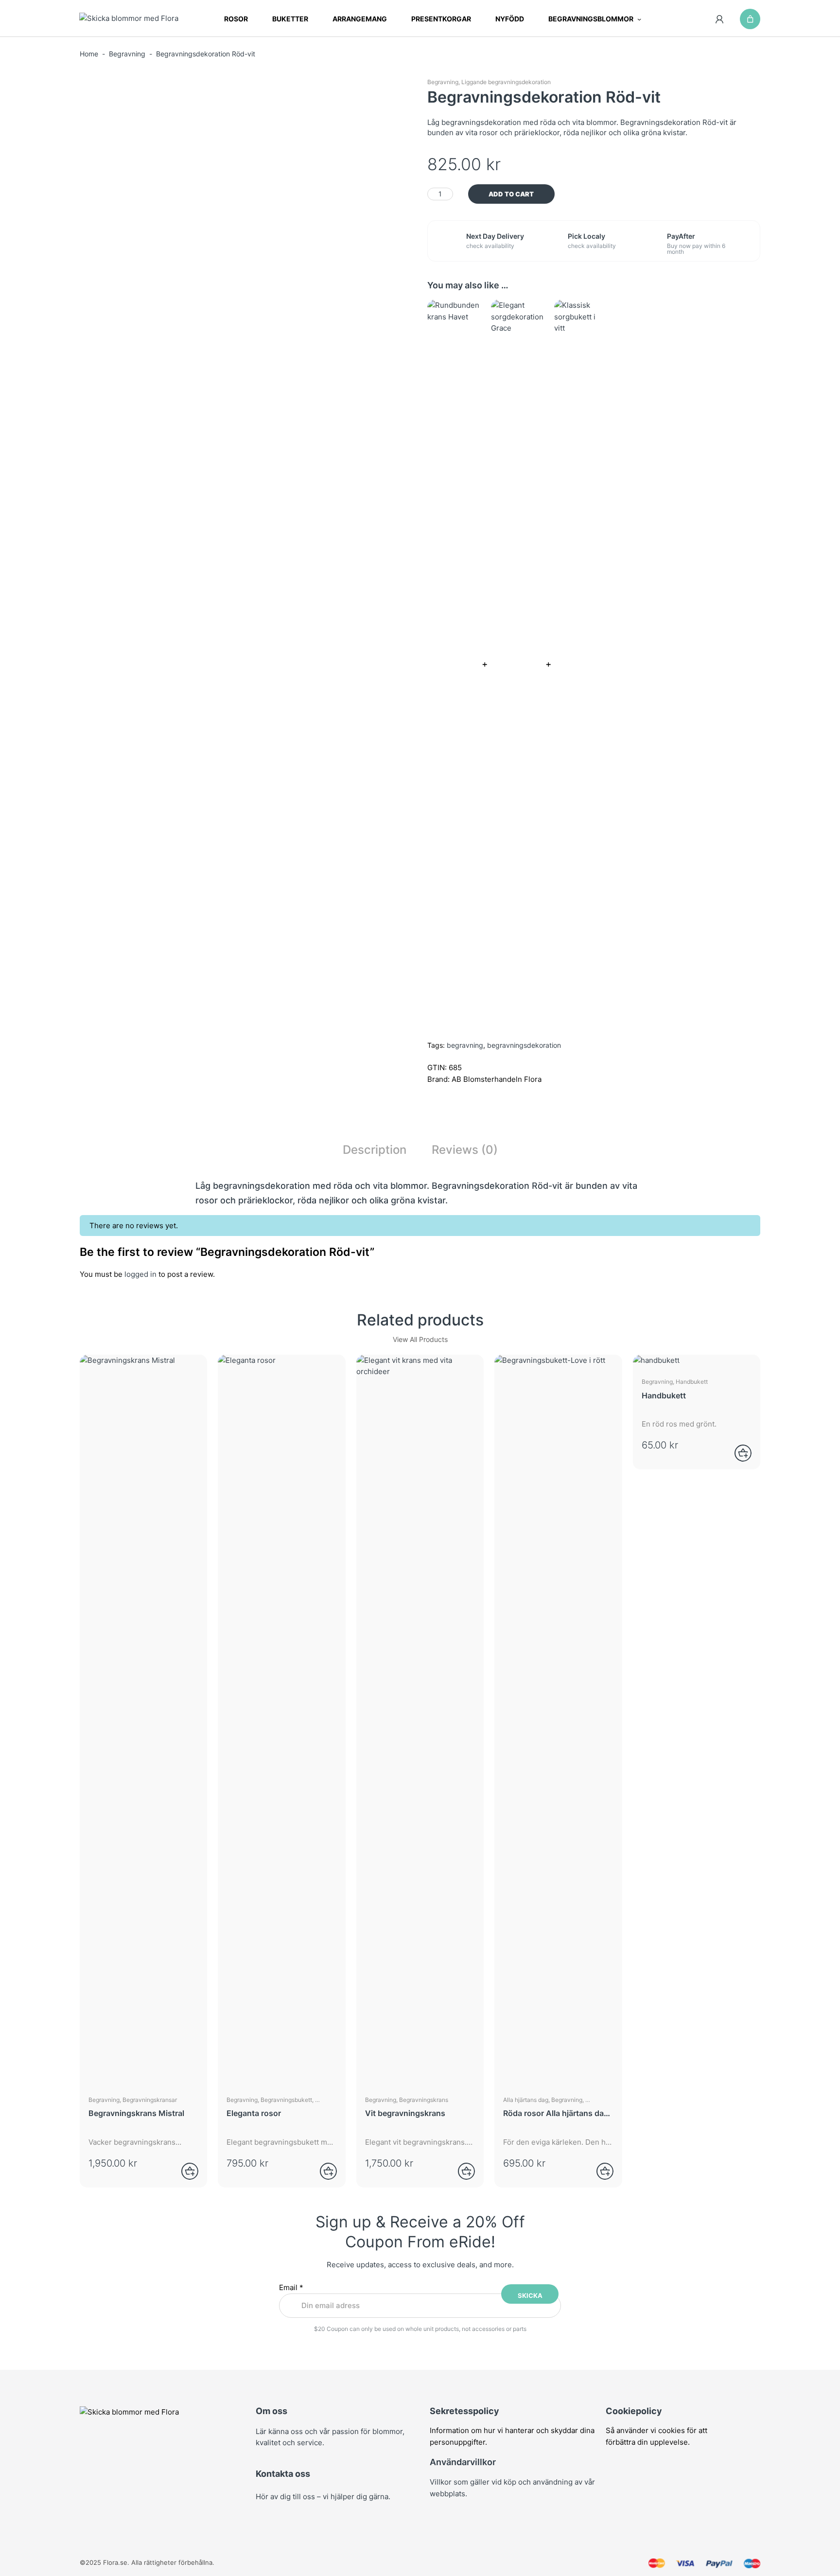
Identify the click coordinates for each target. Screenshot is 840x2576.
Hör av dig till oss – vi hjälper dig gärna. (323, 2497)
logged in (140, 1274)
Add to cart (511, 194)
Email (291, 2287)
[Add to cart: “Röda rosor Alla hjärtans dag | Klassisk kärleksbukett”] (599, 2171)
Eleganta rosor (254, 2113)
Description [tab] (375, 1150)
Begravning (127, 54)
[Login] (720, 19)
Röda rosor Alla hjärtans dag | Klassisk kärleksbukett (556, 2113)
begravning (465, 1045)
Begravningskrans (424, 2100)
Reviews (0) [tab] (465, 1150)
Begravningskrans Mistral (136, 2113)
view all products (420, 1339)
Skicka (530, 2295)
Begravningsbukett (286, 2100)
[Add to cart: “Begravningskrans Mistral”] (184, 2171)
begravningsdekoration (524, 1045)
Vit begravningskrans (405, 2113)
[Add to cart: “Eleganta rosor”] (322, 2171)
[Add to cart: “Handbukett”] (737, 1453)
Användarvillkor (463, 2462)
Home (89, 54)
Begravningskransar (150, 2100)
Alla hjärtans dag (526, 2100)
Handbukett (692, 1382)
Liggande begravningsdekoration (506, 82)
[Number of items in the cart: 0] (750, 19)
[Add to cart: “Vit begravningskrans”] (460, 2171)
